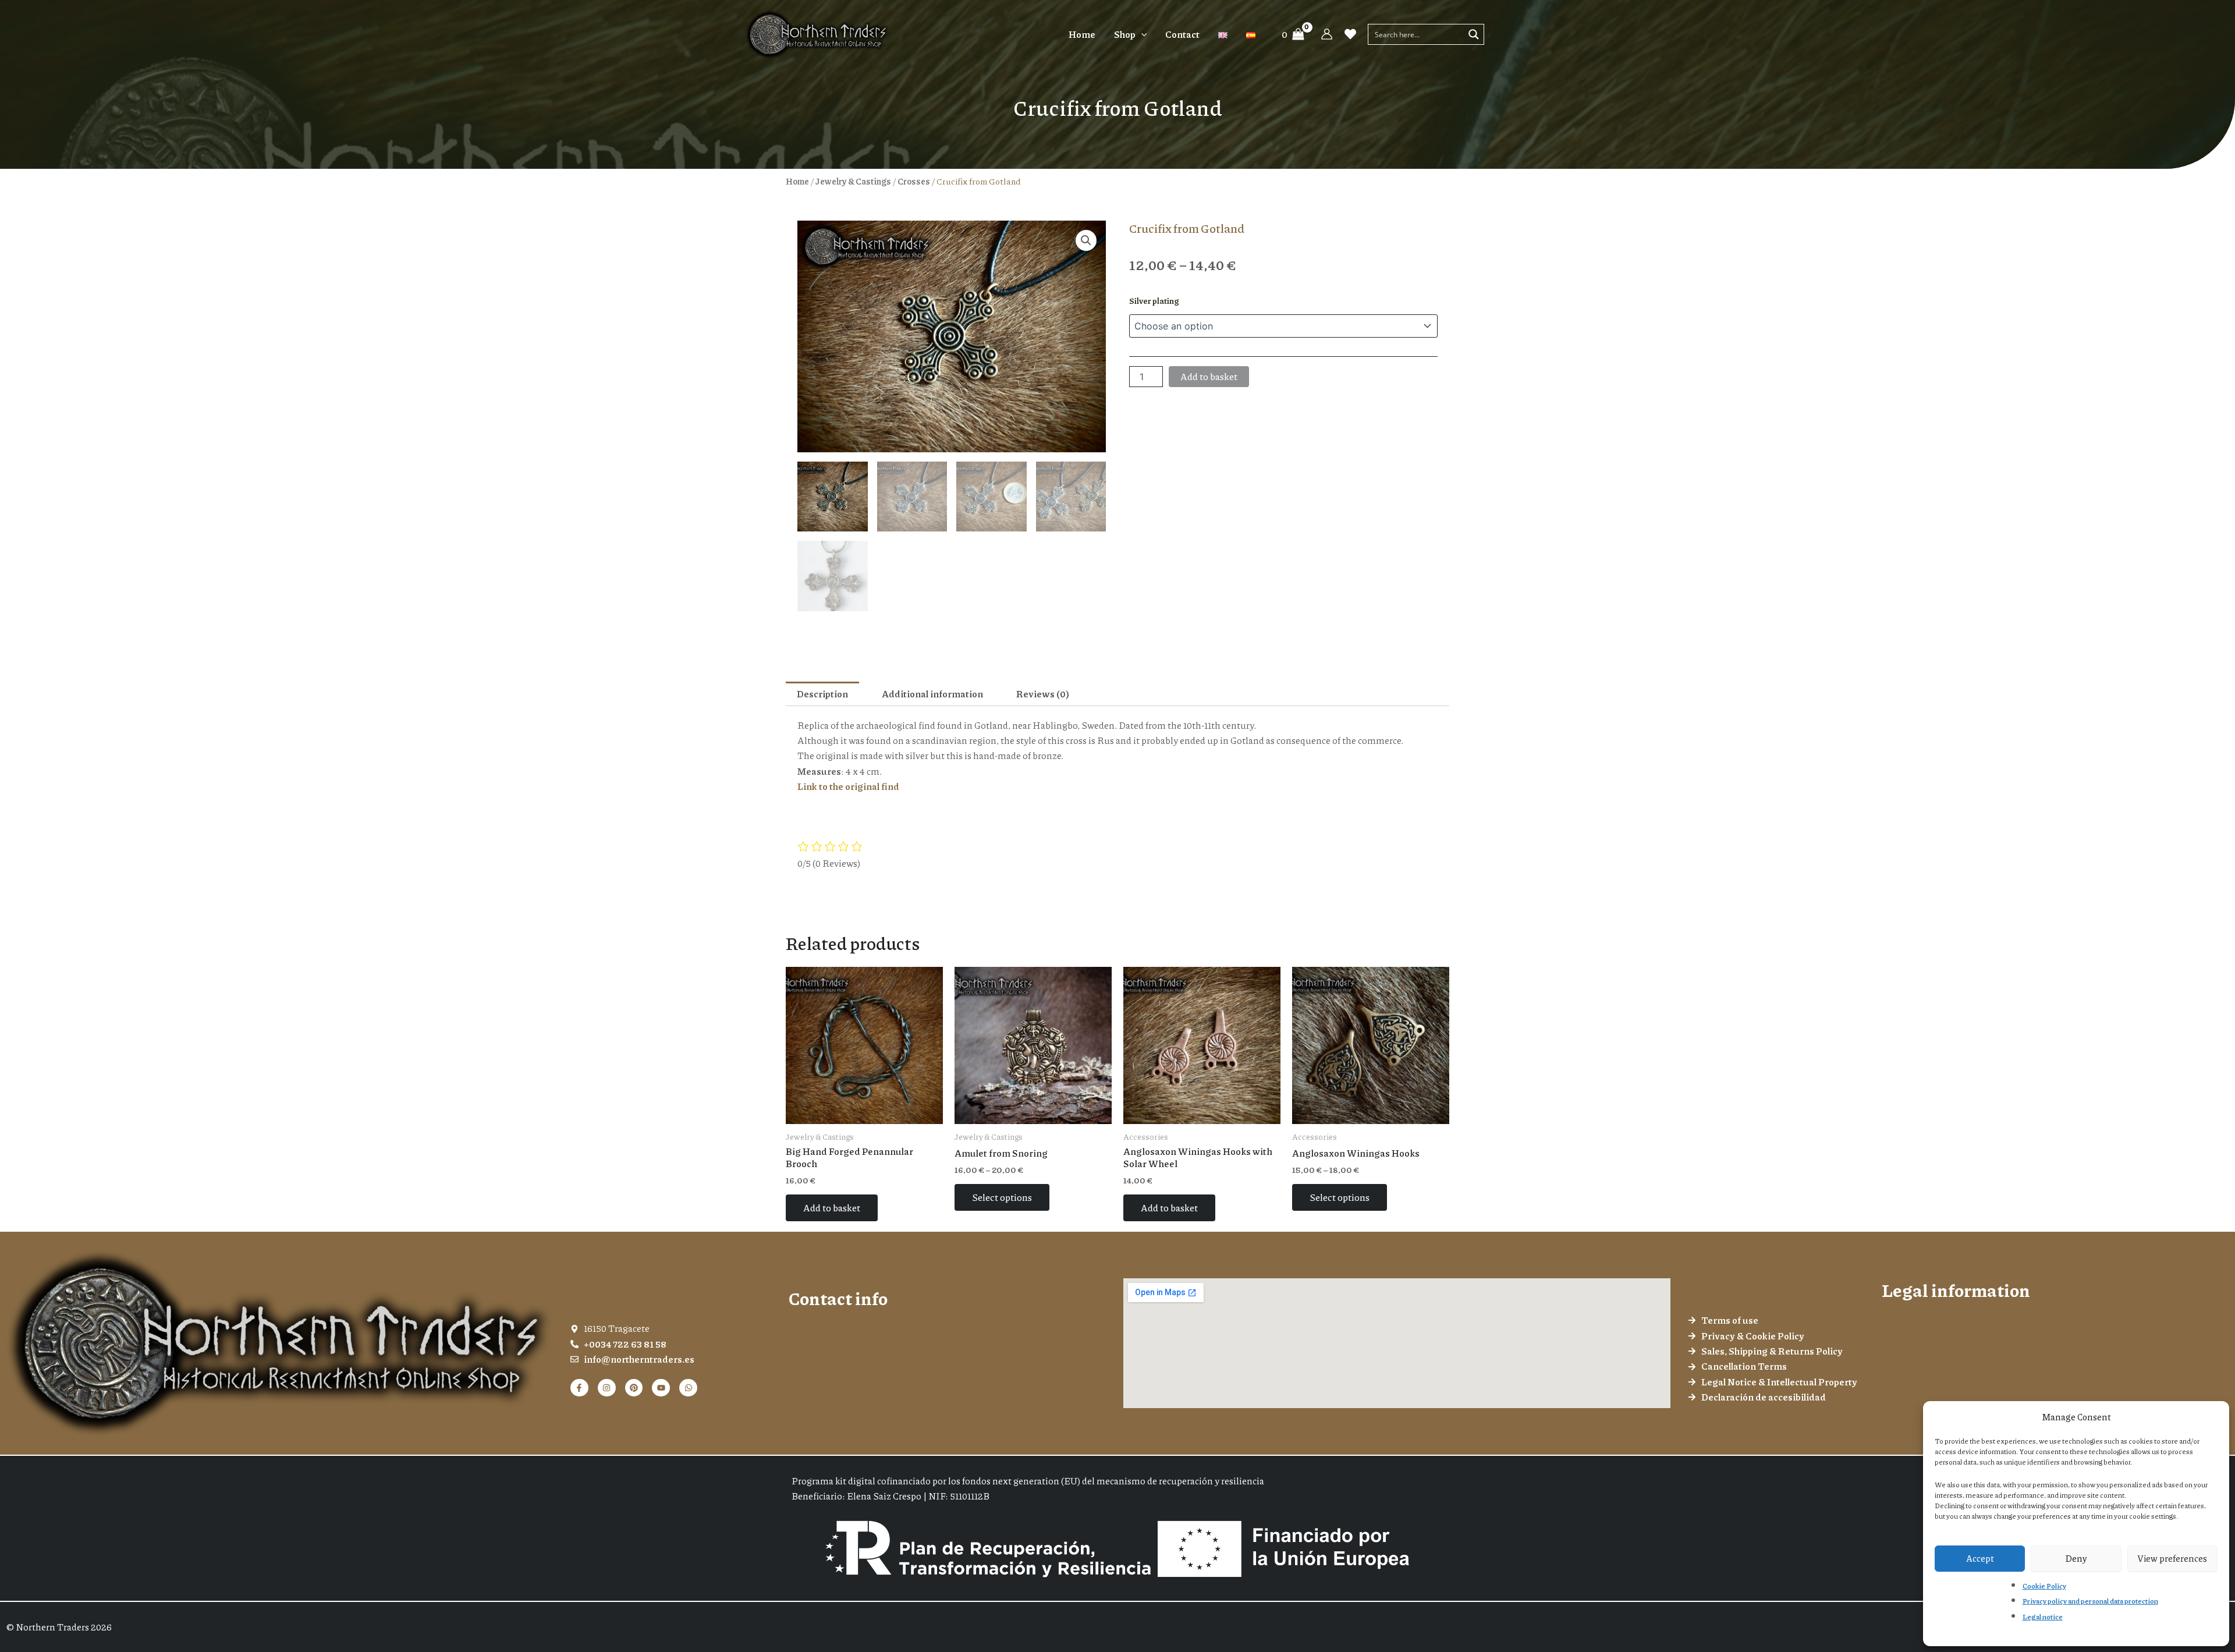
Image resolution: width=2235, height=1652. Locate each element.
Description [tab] (822, 694)
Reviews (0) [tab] (1043, 694)
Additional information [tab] (932, 694)
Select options (1002, 1197)
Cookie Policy (2044, 1586)
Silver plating (1154, 300)
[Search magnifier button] (1474, 34)
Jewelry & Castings (853, 181)
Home (797, 181)
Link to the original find (848, 786)
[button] (1141, 34)
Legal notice (2043, 1617)
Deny (2076, 1558)
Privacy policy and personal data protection (2090, 1601)
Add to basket (1209, 376)
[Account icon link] (1327, 34)
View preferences (2172, 1558)
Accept (1980, 1558)
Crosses (914, 181)
